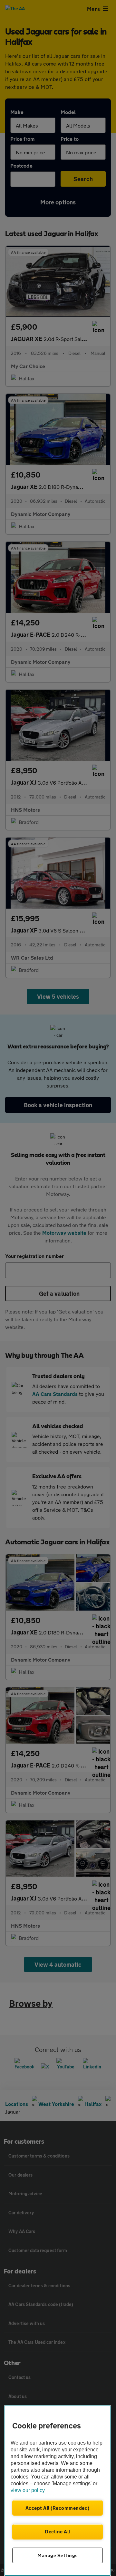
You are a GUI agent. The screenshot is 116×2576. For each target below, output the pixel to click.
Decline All (58, 2531)
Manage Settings (58, 2555)
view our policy (28, 2490)
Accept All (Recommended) (58, 2508)
